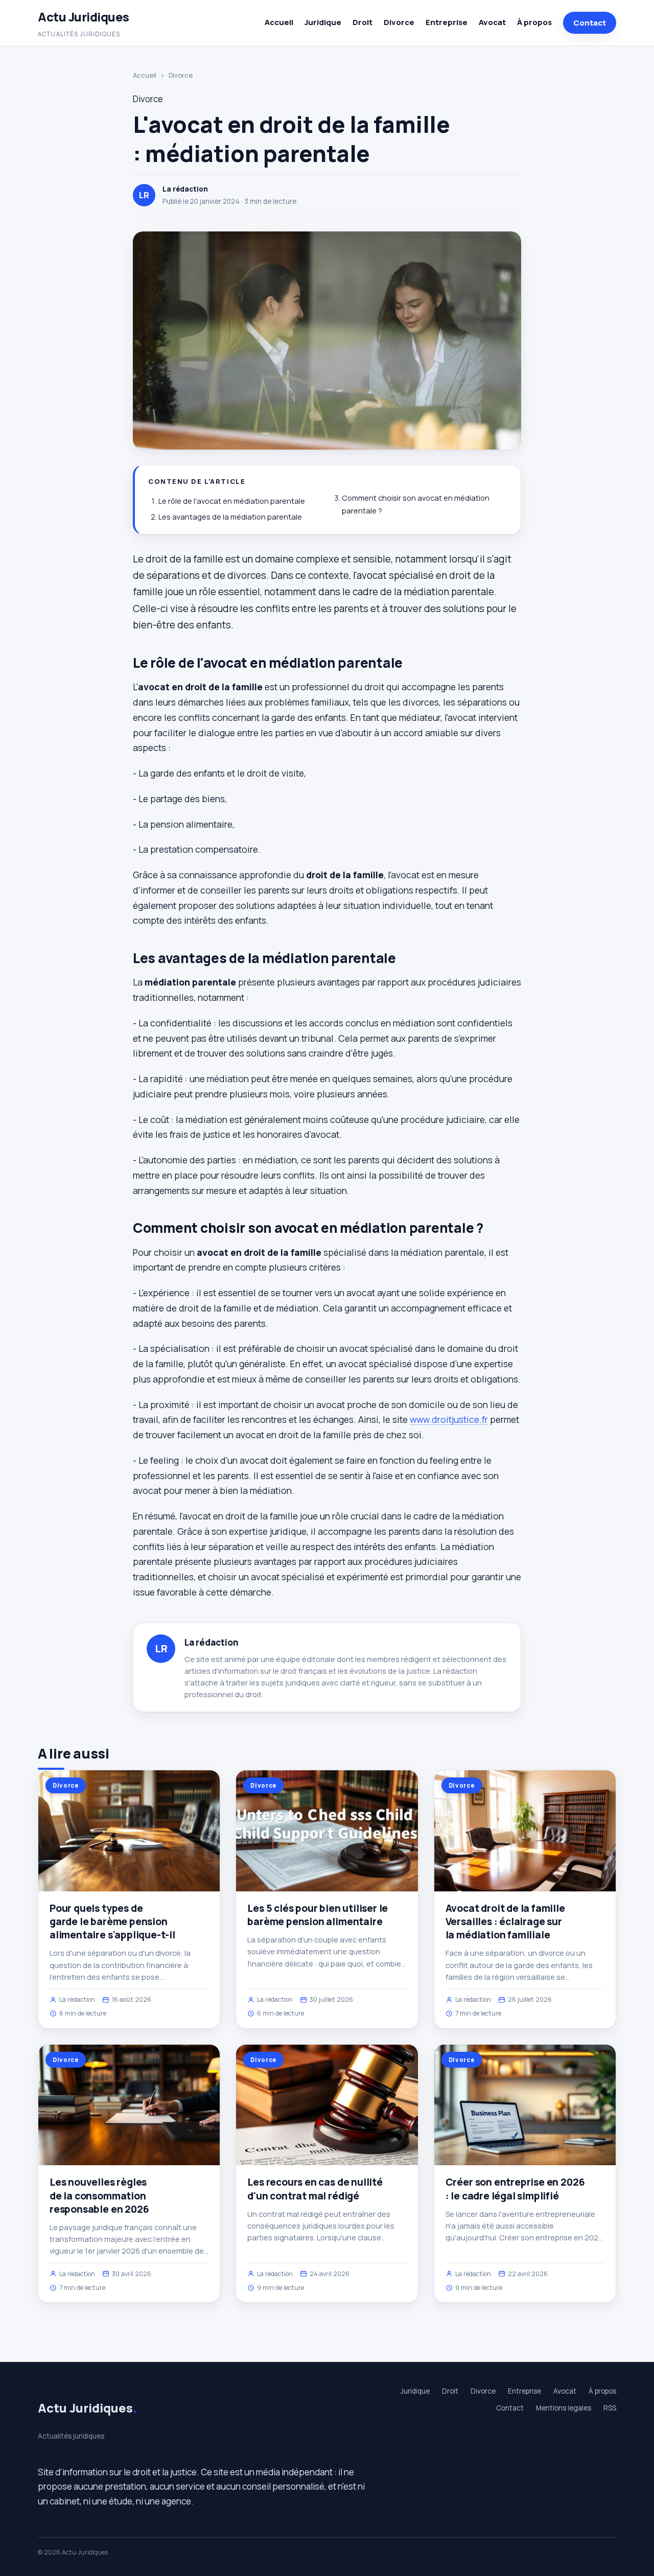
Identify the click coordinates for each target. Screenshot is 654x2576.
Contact (590, 23)
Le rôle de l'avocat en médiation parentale (232, 501)
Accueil (279, 22)
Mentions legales (564, 2408)
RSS (610, 2408)
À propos (534, 22)
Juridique (323, 22)
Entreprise (447, 22)
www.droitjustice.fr (449, 1419)
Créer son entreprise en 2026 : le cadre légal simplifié (515, 2189)
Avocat (492, 22)
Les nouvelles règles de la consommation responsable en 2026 (99, 2195)
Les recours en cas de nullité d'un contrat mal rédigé (315, 2189)
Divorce (399, 22)
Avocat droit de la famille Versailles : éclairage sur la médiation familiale (505, 1922)
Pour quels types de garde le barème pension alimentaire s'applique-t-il (112, 1922)
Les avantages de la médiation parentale (230, 517)
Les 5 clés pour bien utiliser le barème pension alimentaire (318, 1915)
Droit (363, 22)
